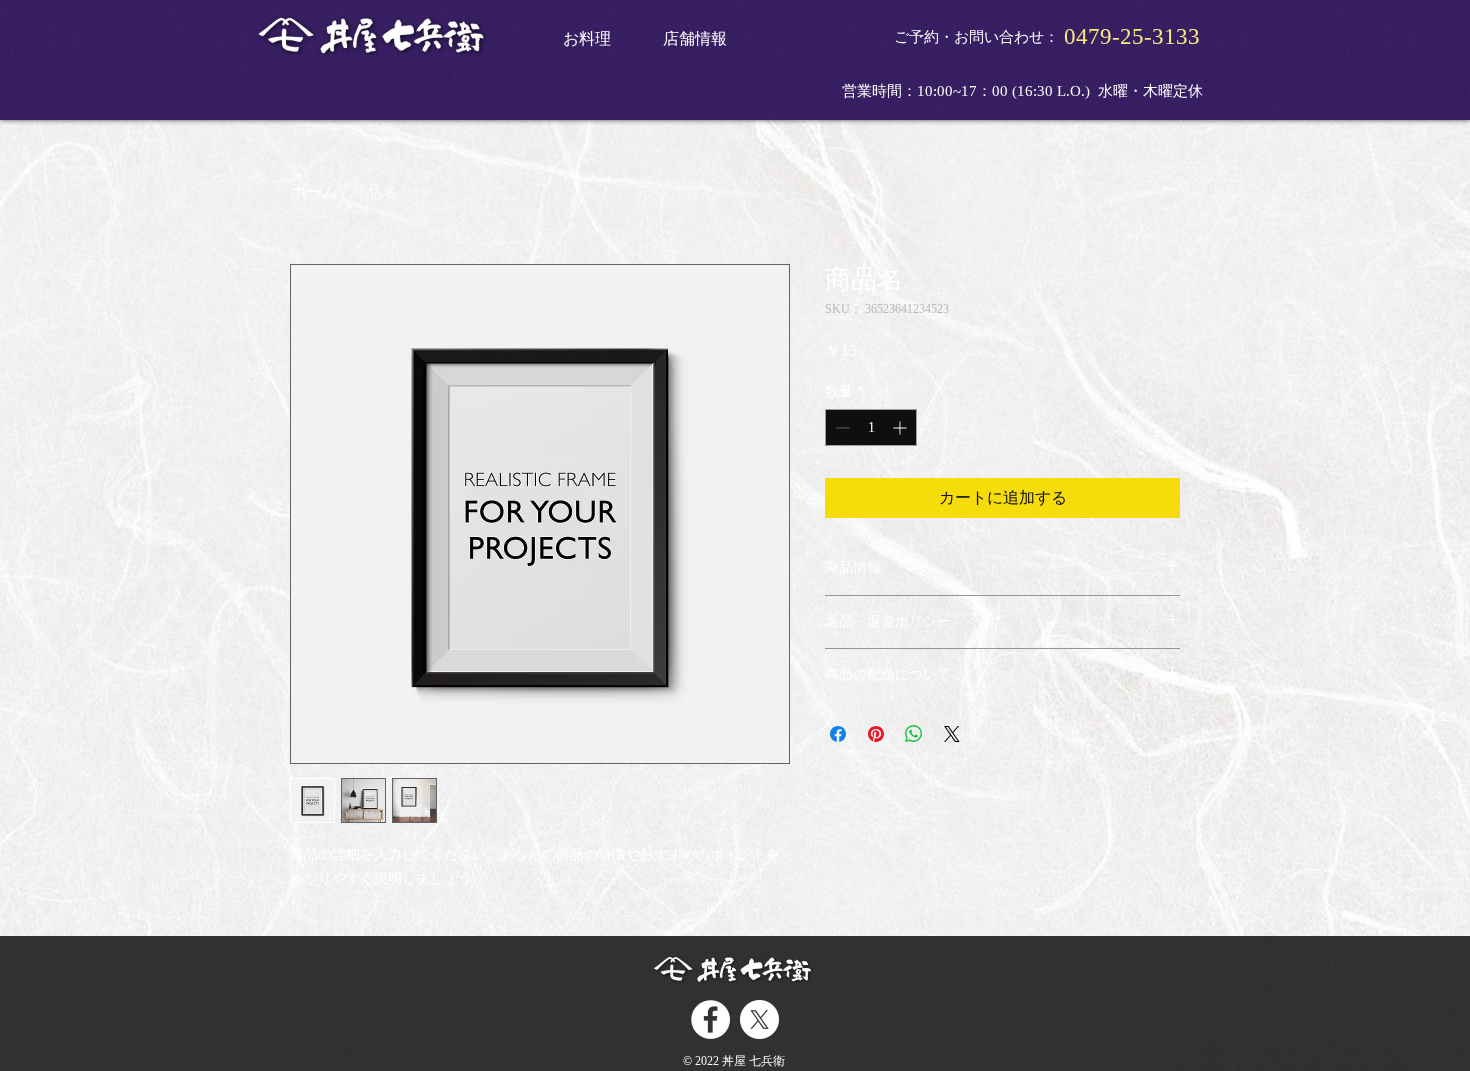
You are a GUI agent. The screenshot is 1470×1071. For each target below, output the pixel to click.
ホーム (314, 191)
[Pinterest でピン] (876, 734)
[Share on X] (952, 734)
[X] (759, 1019)
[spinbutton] (871, 427)
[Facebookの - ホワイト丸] (710, 1019)
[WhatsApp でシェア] (914, 734)
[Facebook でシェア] (838, 734)
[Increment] (901, 427)
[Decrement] (840, 427)
